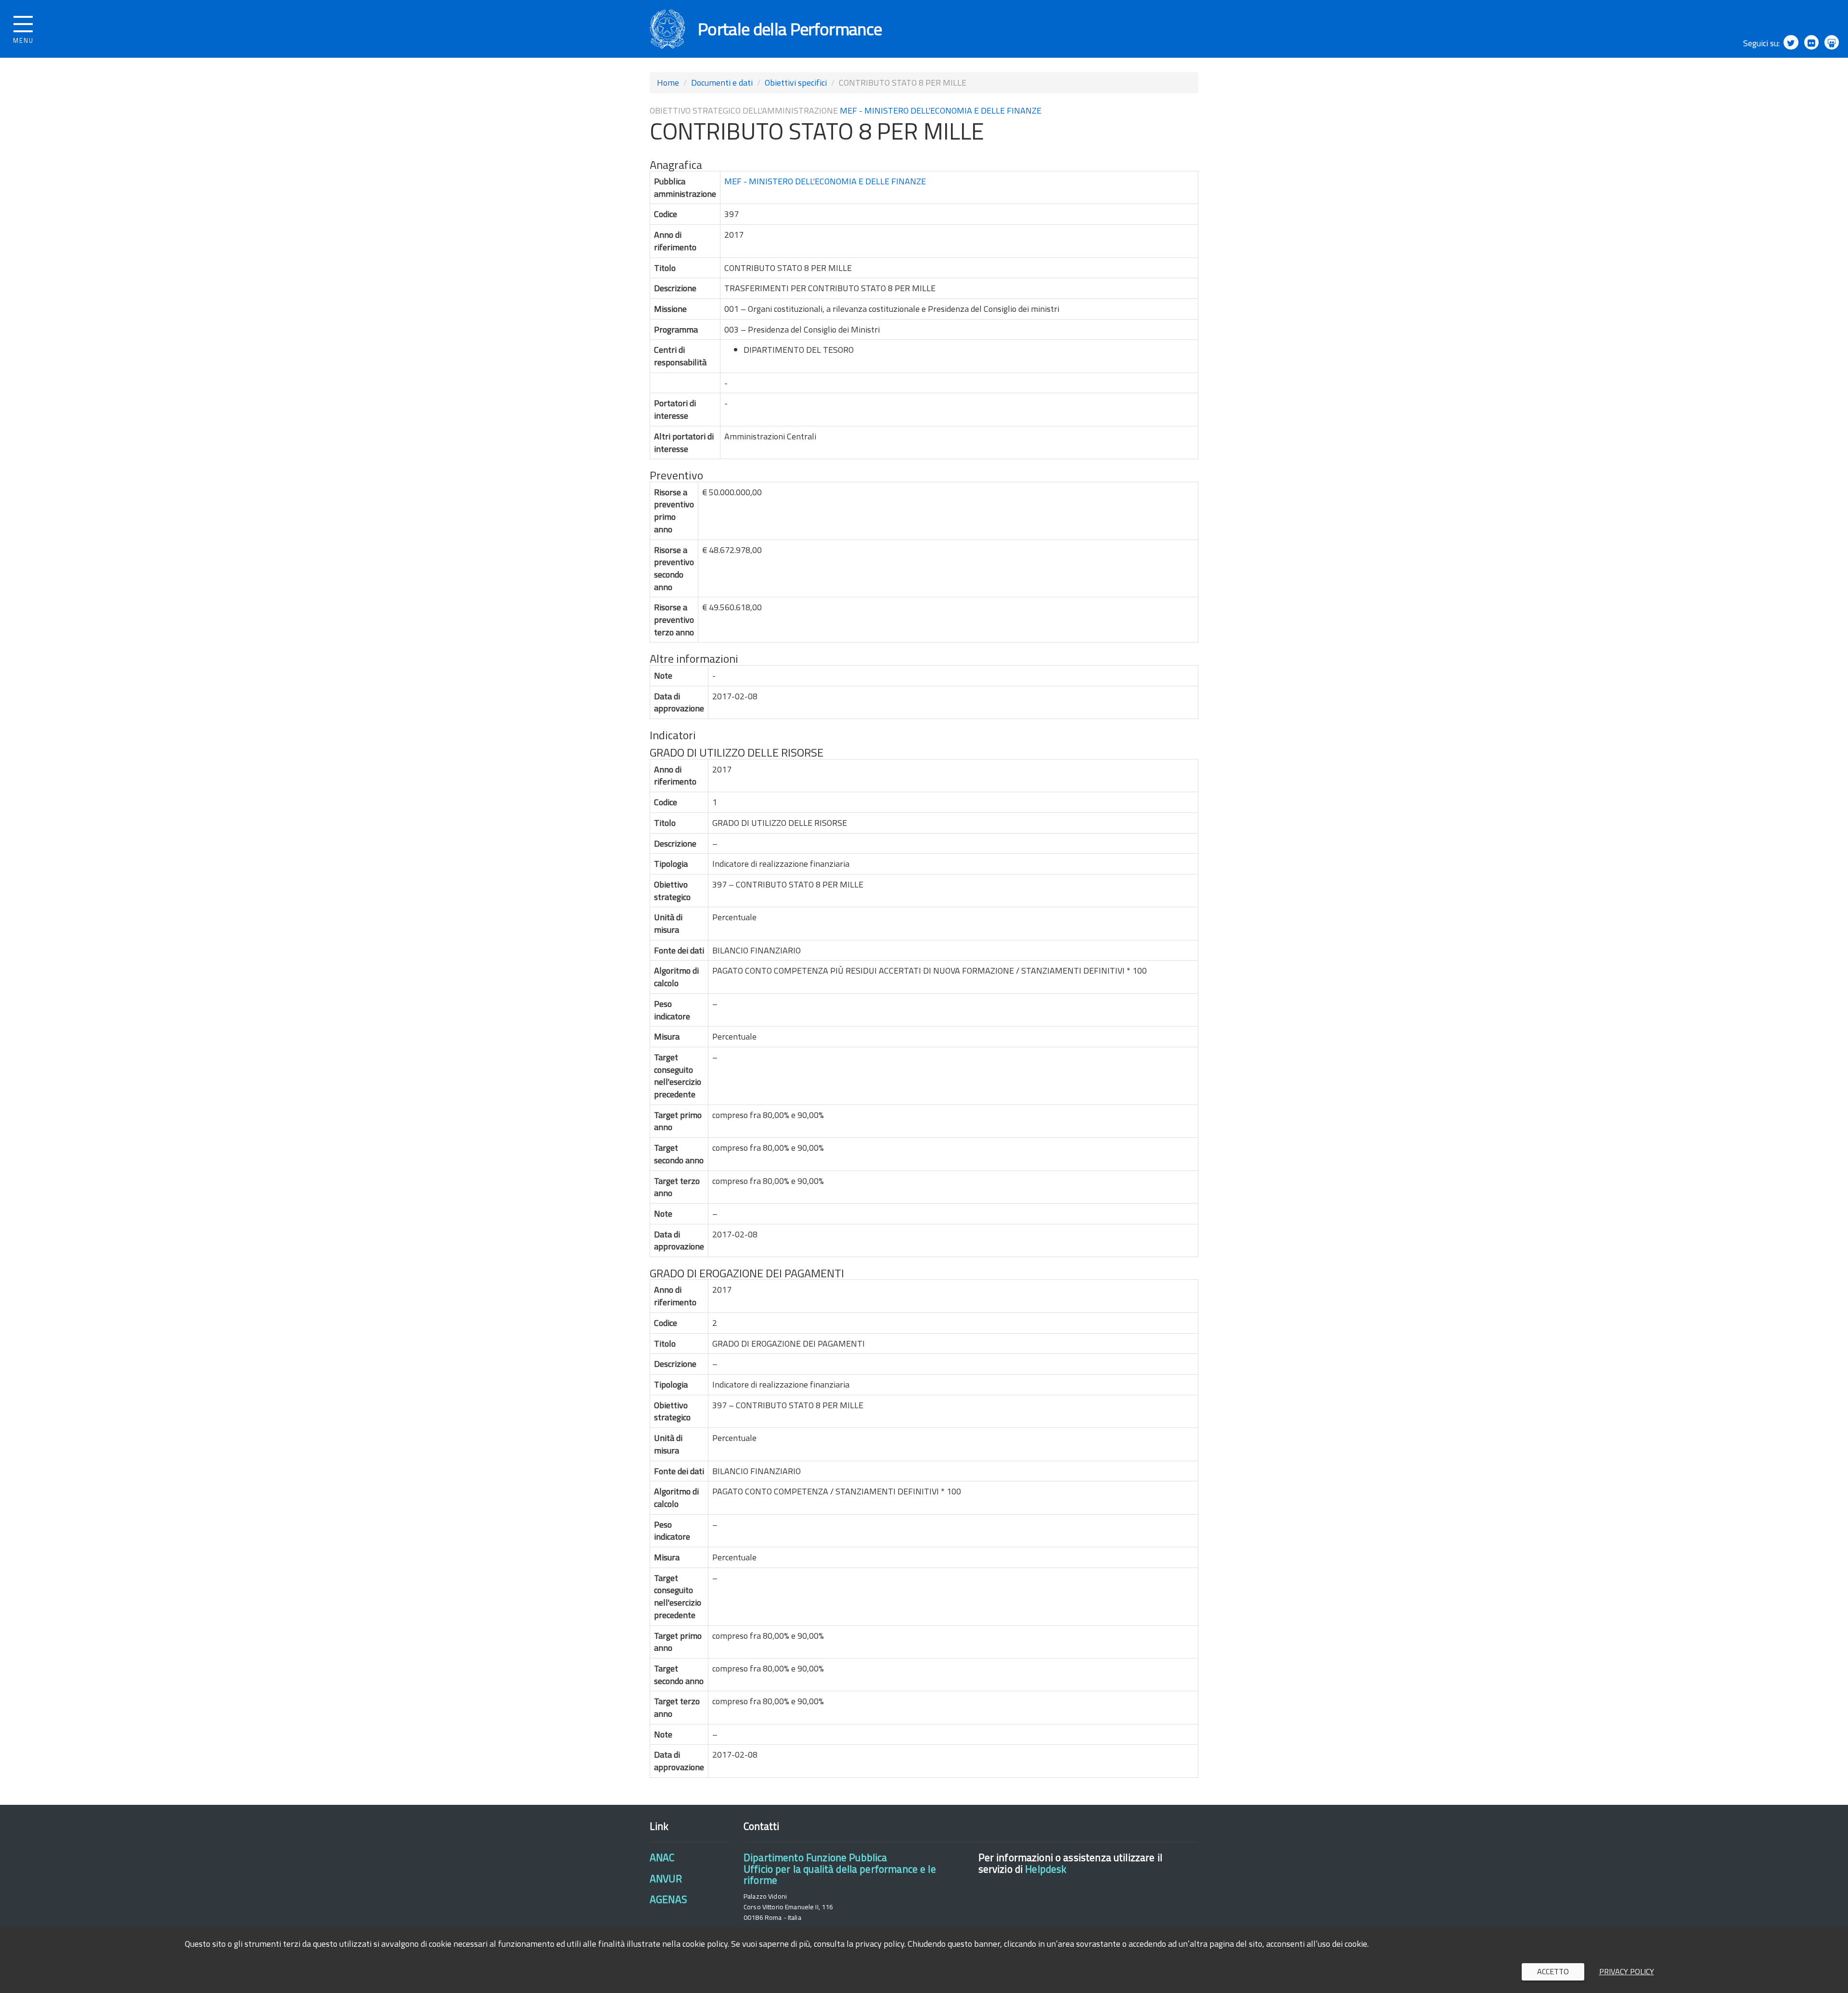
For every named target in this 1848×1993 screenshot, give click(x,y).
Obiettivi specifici (796, 83)
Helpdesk (1046, 1869)
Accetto (1553, 1971)
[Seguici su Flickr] (1811, 42)
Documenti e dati (722, 83)
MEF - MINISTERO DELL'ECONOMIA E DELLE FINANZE (941, 110)
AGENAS (668, 1899)
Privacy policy (1627, 1971)
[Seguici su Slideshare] (1832, 42)
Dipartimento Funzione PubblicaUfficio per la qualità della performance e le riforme (840, 1869)
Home (668, 83)
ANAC (662, 1857)
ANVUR (666, 1878)
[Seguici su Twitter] (1791, 42)
